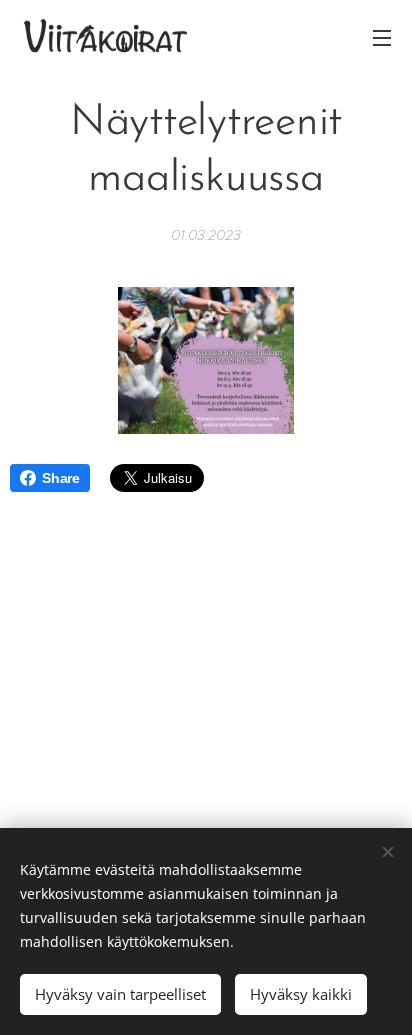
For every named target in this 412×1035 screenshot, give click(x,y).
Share (61, 478)
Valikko (382, 37)
